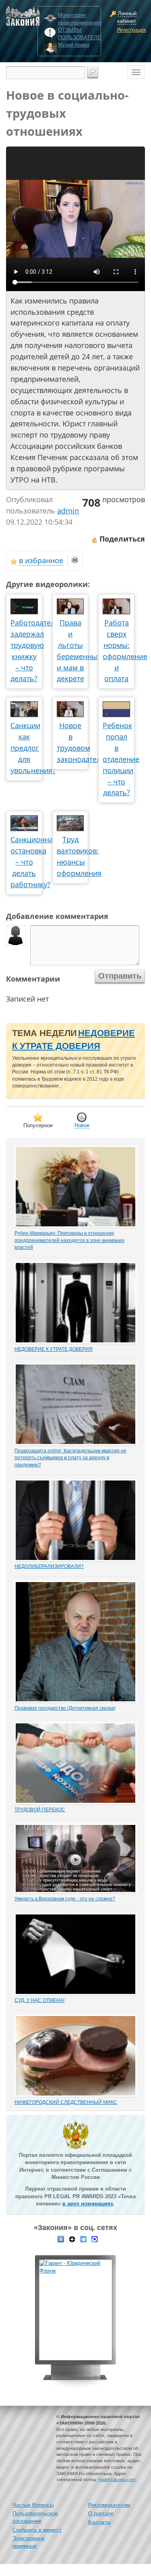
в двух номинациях (88, 2204)
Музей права (73, 45)
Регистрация (130, 30)
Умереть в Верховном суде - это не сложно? (65, 1899)
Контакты (99, 2522)
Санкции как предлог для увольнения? (33, 748)
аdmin (68, 511)
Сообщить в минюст (37, 2530)
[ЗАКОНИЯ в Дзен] (72, 2239)
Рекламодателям (109, 2505)
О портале (101, 2514)
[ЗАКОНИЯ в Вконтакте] (61, 2239)
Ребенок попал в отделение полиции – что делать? (121, 759)
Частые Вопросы (33, 2505)
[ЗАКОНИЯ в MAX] (95, 2239)
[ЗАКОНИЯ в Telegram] (83, 2239)
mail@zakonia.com (117, 2480)
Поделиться (121, 539)
